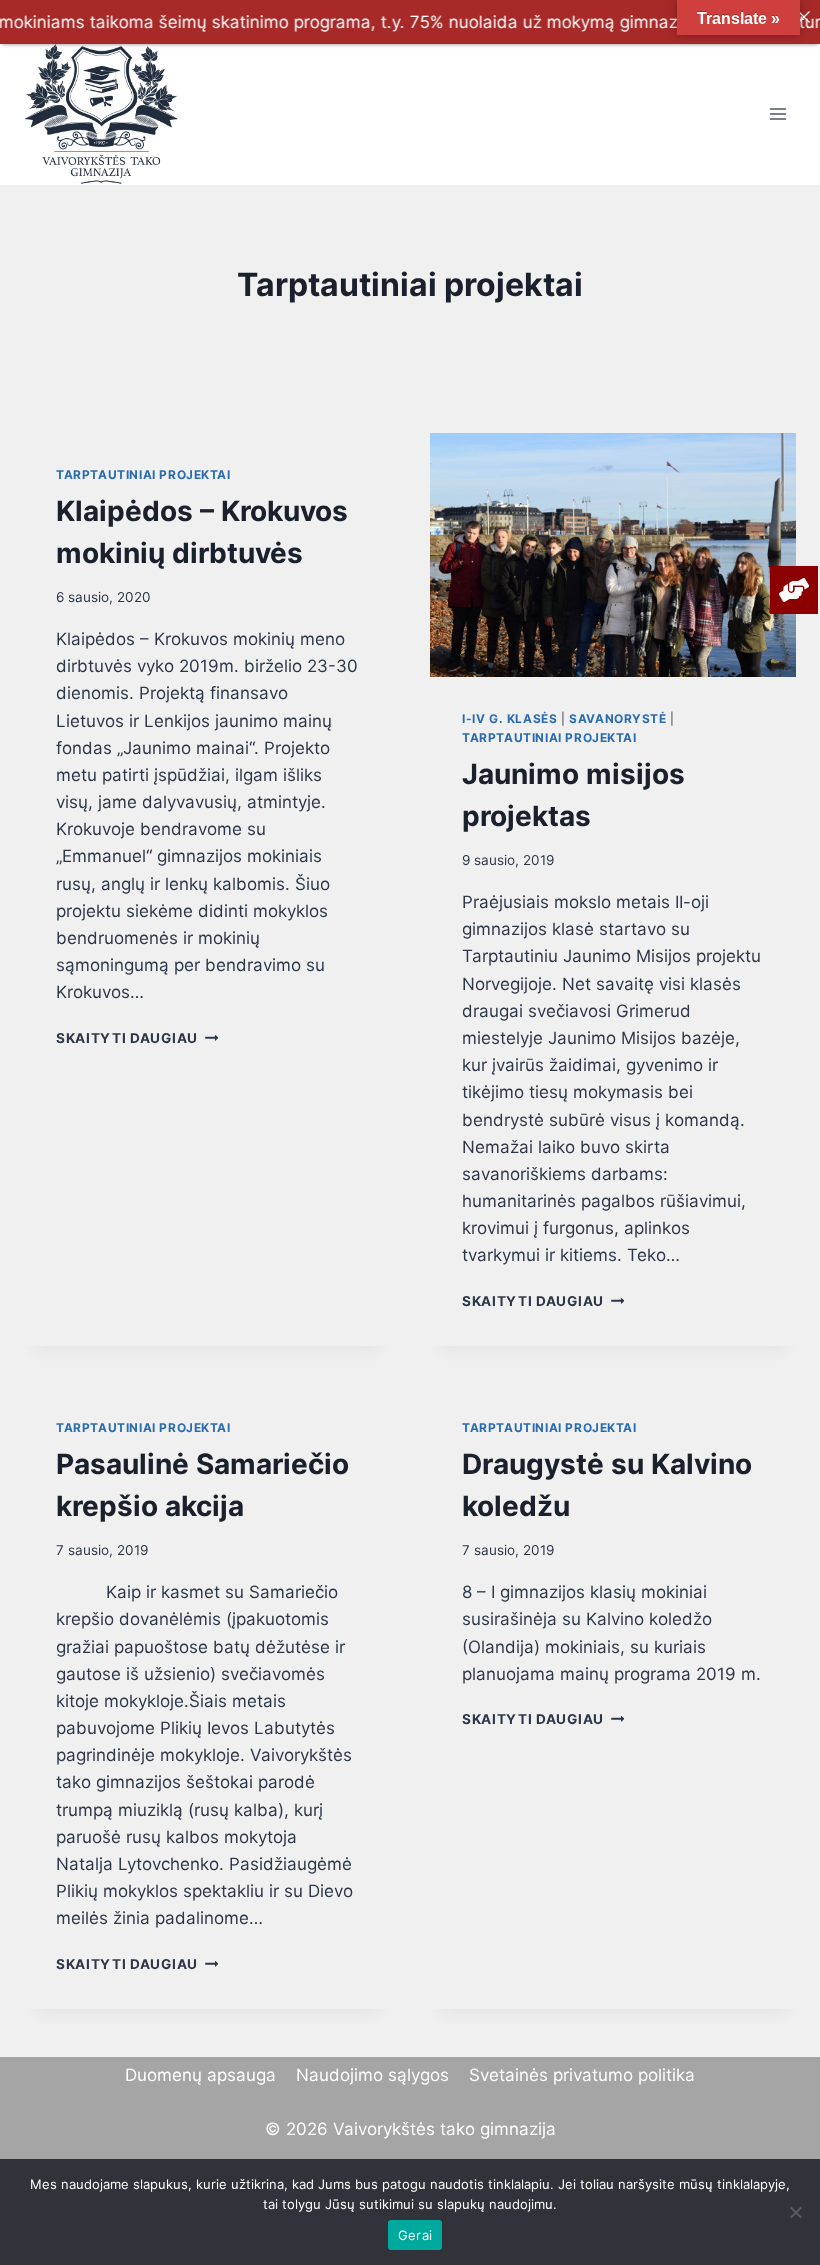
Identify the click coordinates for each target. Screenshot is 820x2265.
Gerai (415, 2235)
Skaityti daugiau (137, 1038)
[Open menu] (777, 114)
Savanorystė (618, 718)
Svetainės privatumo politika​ (582, 2075)
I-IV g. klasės (509, 718)
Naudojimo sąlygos (372, 2075)
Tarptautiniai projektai (143, 474)
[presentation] (613, 555)
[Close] (803, 16)
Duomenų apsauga (200, 2075)
